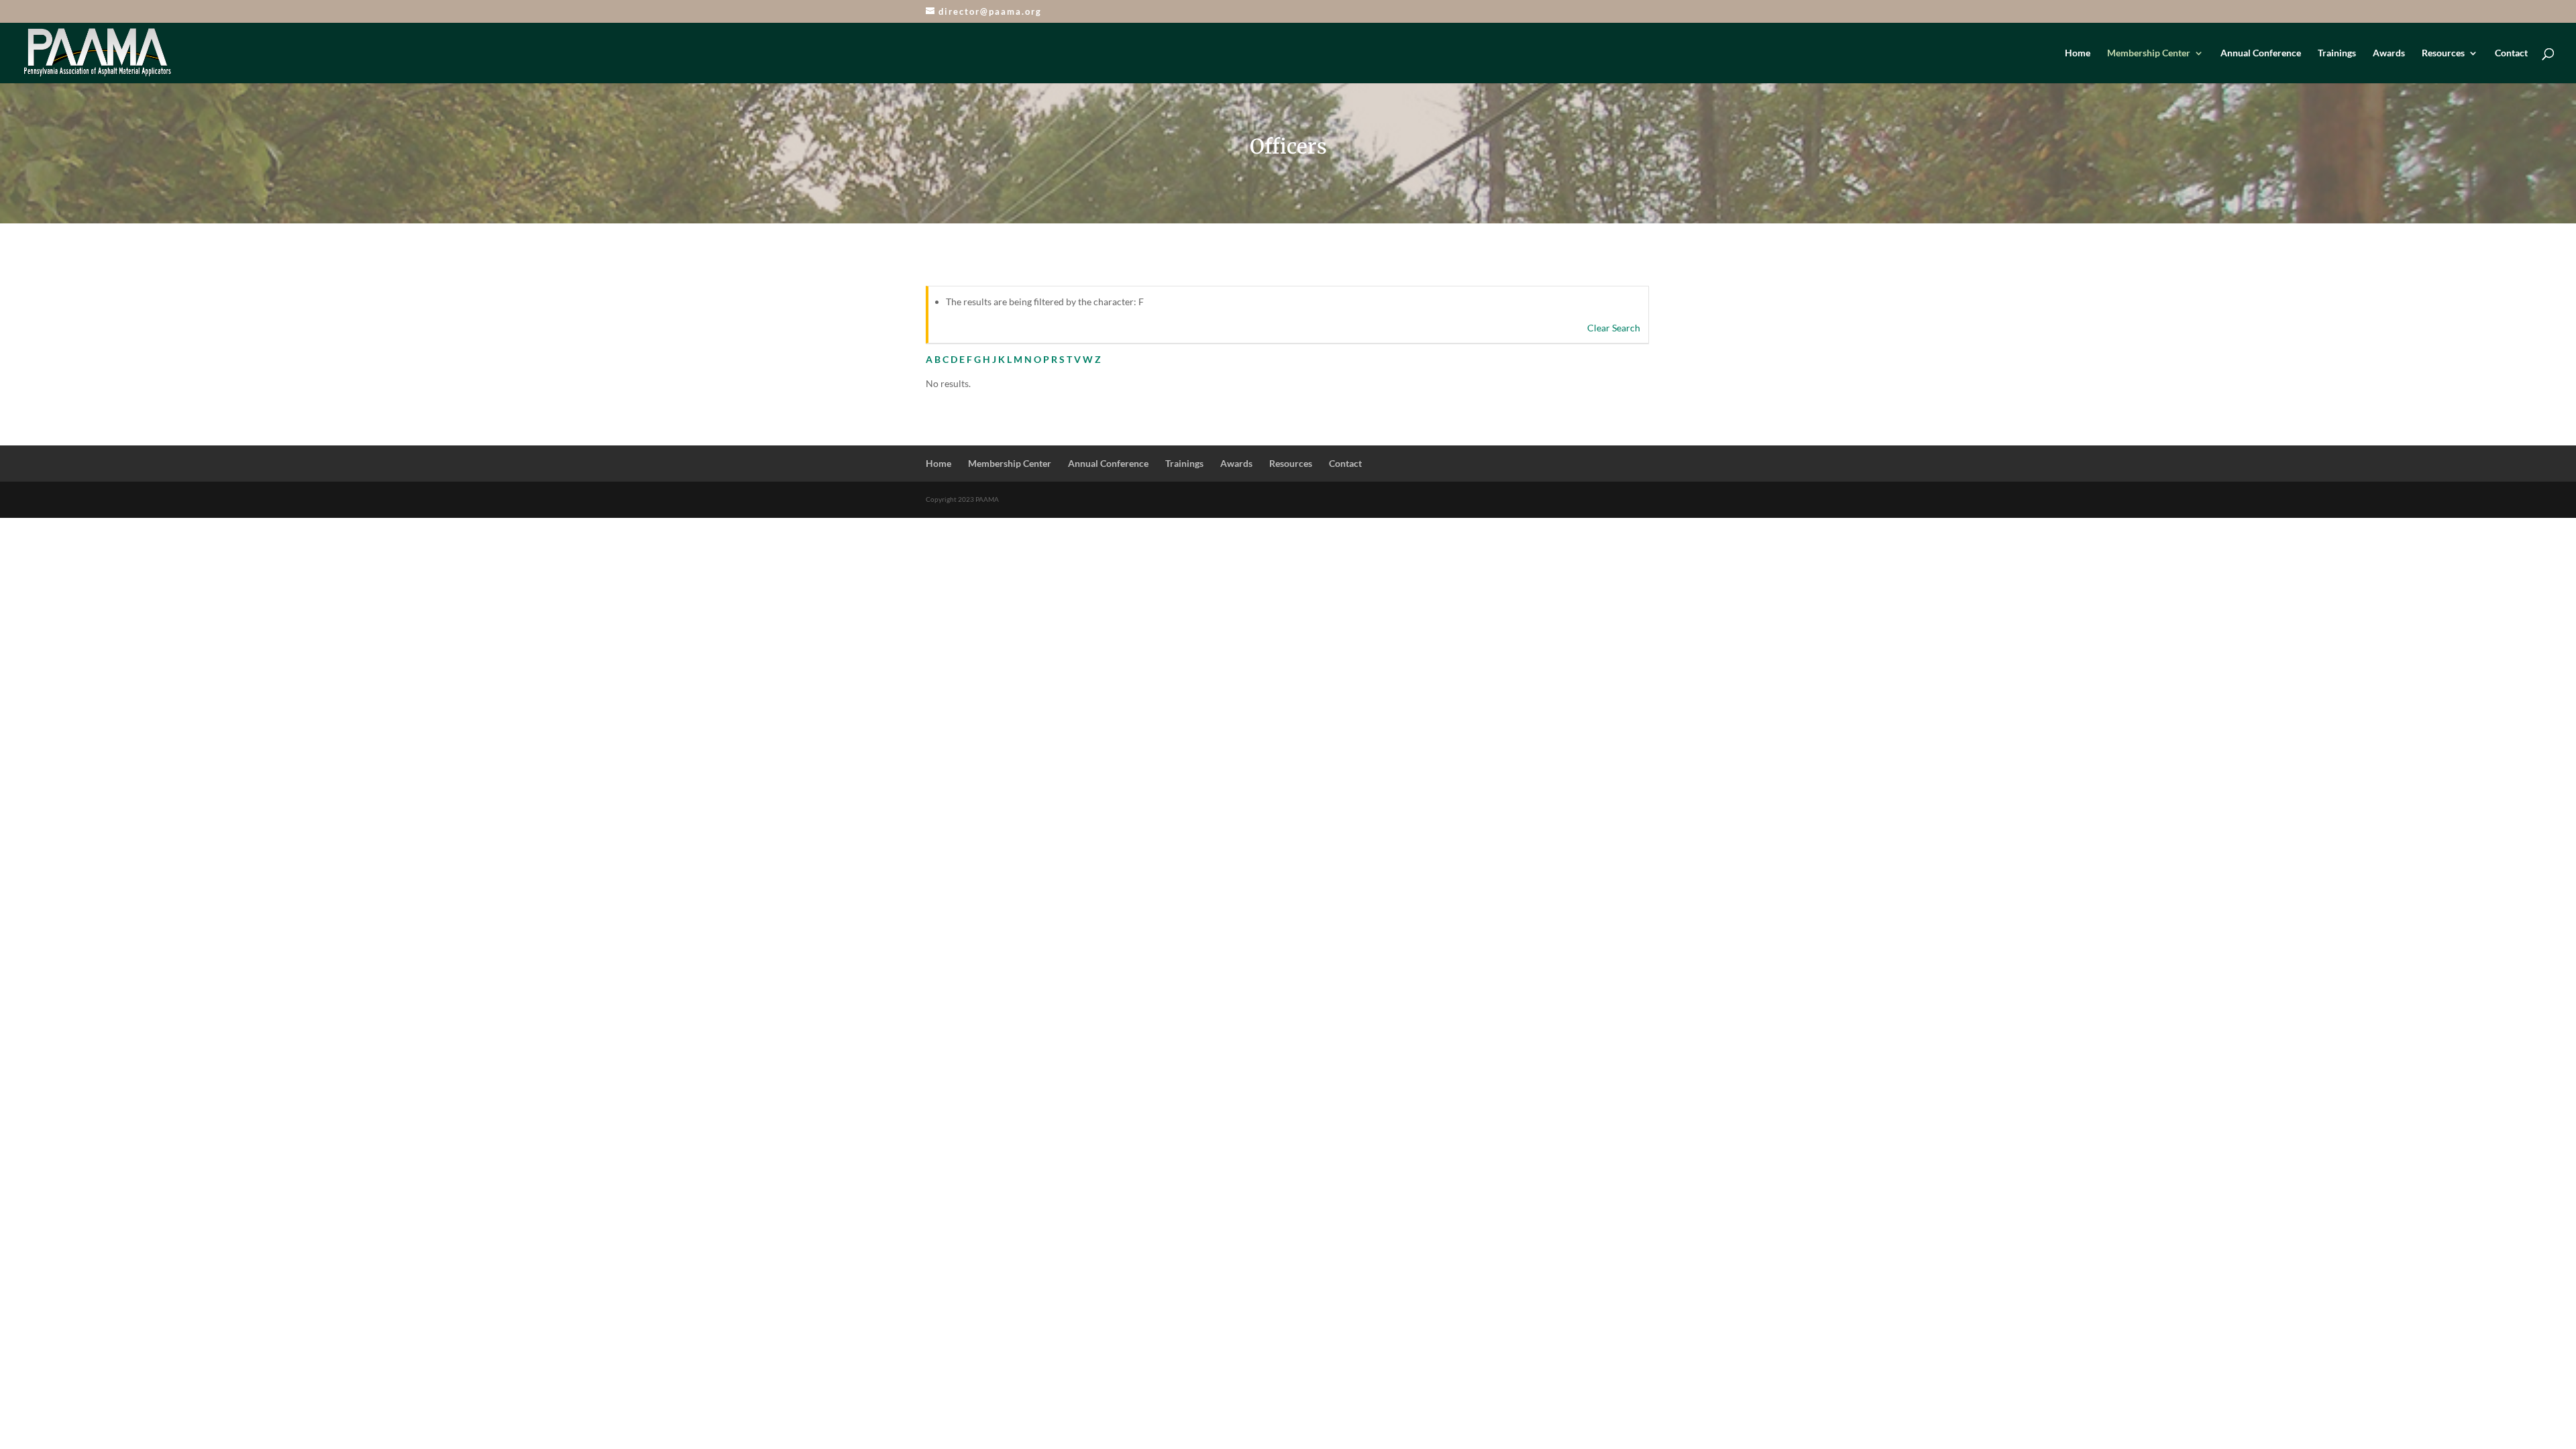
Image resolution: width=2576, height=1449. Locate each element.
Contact (2511, 53)
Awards (2389, 53)
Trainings (2337, 53)
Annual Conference (2261, 53)
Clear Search (1614, 328)
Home (2078, 53)
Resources (2443, 53)
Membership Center (2149, 53)
